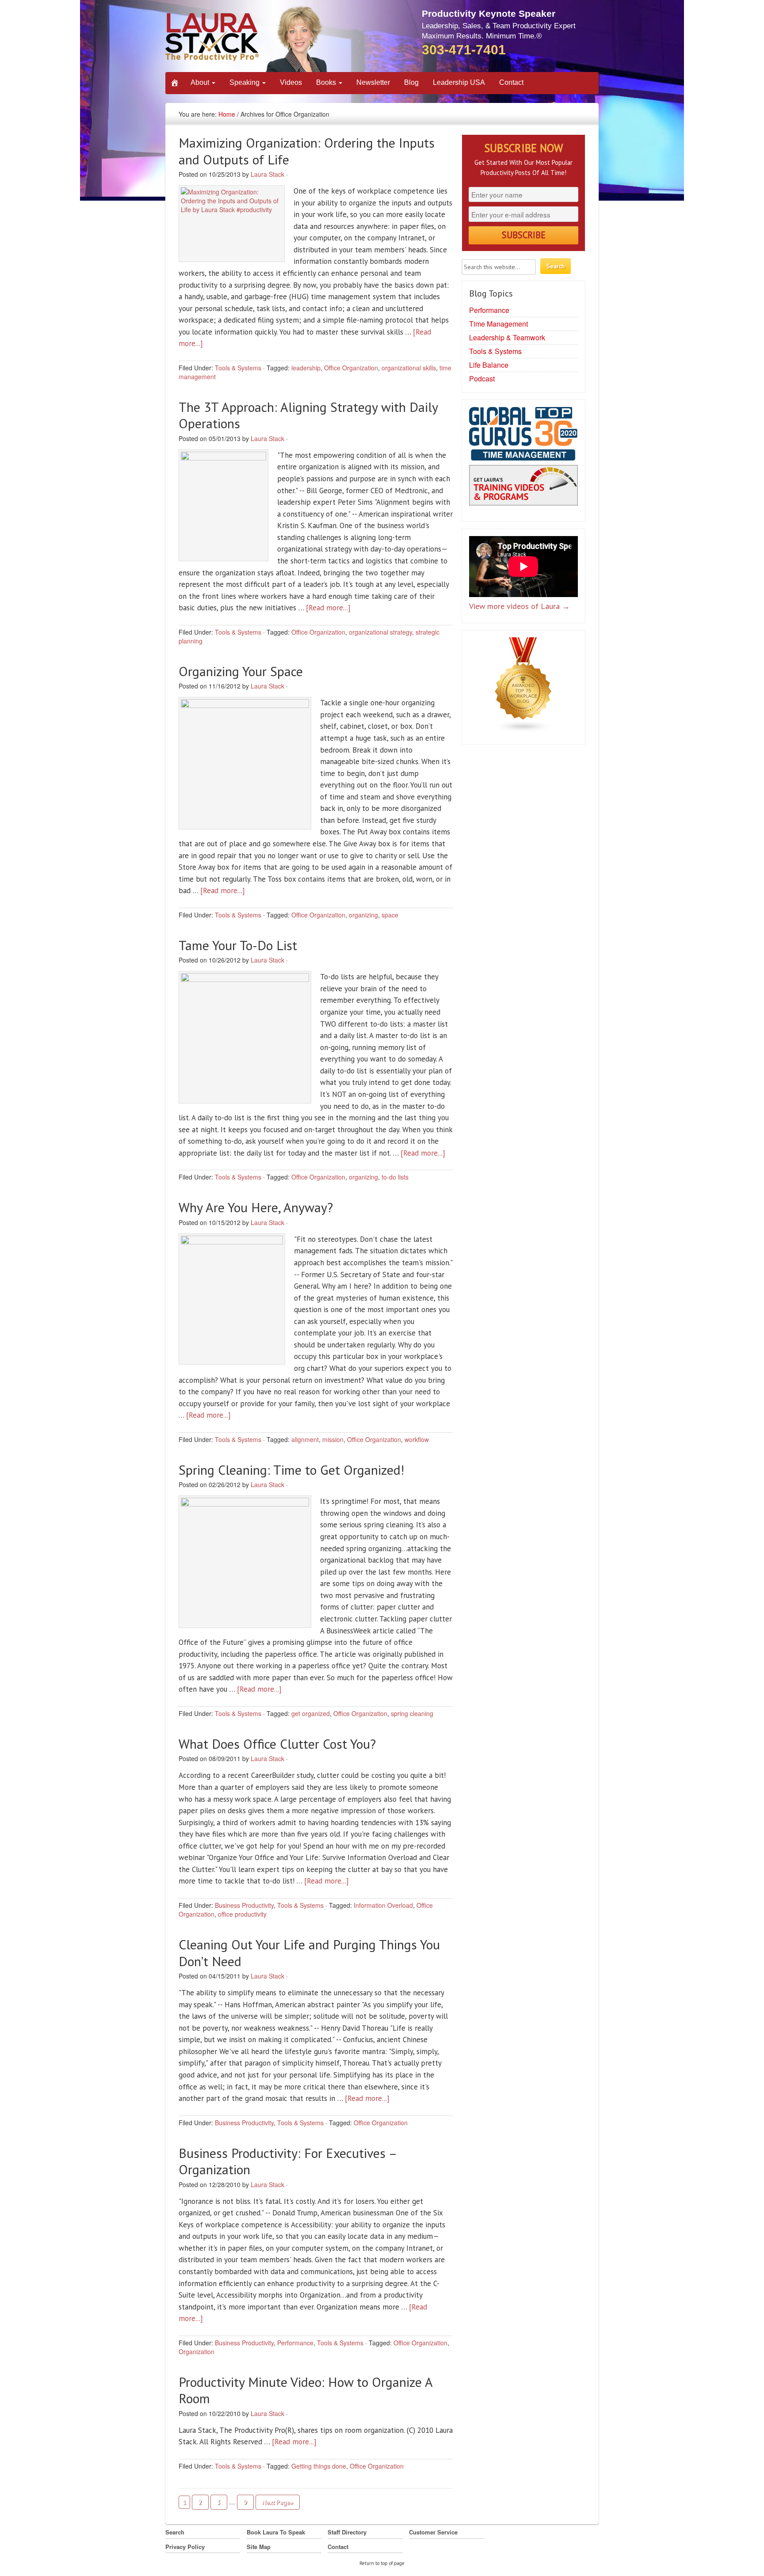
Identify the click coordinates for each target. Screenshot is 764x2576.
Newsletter (373, 82)
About (201, 82)
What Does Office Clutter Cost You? (277, 1744)
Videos (291, 82)
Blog (411, 82)
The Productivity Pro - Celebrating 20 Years (247, 39)
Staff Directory (347, 2532)
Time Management (499, 324)
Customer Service (433, 2532)
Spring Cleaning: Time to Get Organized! (291, 1470)
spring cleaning (412, 1713)
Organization (197, 2352)
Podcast (482, 379)
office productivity (242, 1914)
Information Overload (383, 1905)
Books (327, 82)
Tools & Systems (238, 368)
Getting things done (319, 2466)
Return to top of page (382, 2563)
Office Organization (351, 368)
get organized (311, 1713)
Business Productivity (244, 1905)
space (390, 915)
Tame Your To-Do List (238, 945)
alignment (305, 1439)
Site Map (259, 2547)
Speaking (245, 82)
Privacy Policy (185, 2547)
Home (227, 114)
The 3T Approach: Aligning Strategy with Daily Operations (308, 415)
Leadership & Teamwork (507, 337)
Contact (511, 82)
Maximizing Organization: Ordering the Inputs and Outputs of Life (307, 151)
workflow (417, 1439)
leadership (306, 368)
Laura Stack (267, 174)
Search (175, 2532)
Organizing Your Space (241, 671)
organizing (363, 915)
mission (333, 1439)
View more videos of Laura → (520, 606)
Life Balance (489, 365)
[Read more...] (328, 608)
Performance (295, 2343)
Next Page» (278, 2502)
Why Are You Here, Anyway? (256, 1207)
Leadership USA (459, 82)
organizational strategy (380, 632)
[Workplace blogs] (523, 687)
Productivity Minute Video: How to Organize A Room (306, 2390)
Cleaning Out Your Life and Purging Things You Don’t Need (309, 1953)
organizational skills (409, 368)
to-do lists (395, 1177)
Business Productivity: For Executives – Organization (288, 2161)
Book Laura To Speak (276, 2532)
